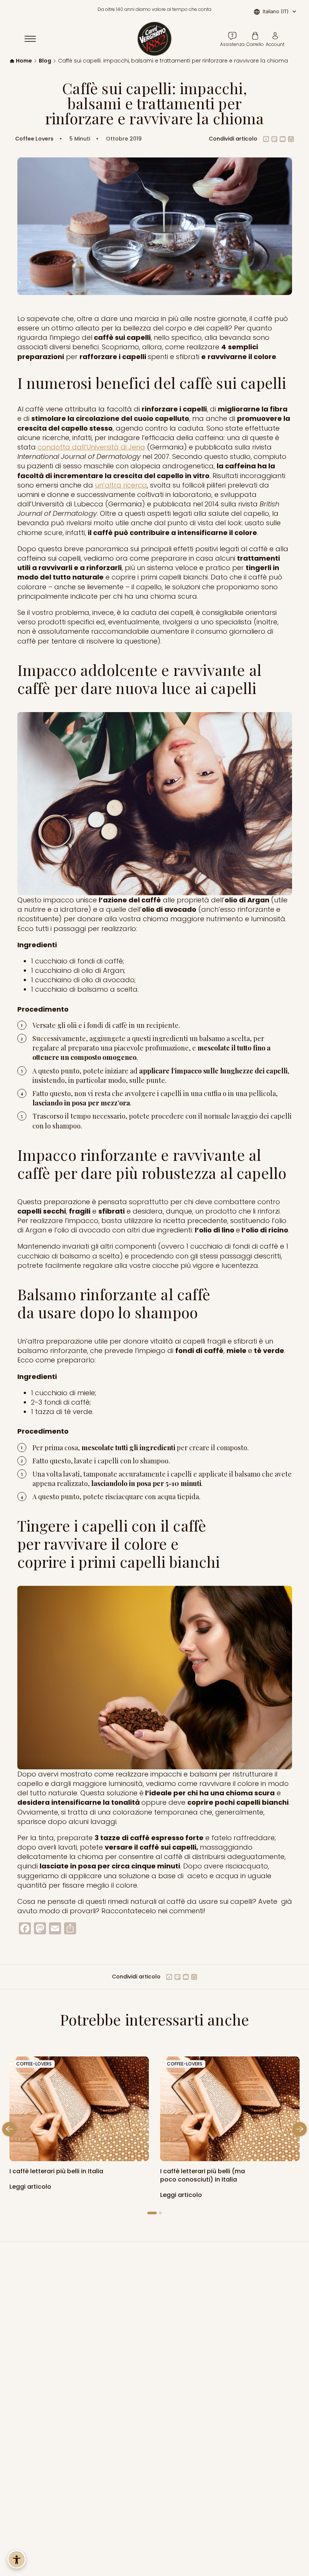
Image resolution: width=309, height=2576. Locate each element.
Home (24, 61)
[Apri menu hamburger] (34, 39)
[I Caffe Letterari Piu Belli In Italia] (230, 2109)
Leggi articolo (31, 2187)
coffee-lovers (34, 2064)
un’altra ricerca (121, 485)
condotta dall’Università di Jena (91, 447)
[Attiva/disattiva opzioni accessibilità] (17, 2559)
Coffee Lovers (34, 139)
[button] (9, 2130)
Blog (45, 61)
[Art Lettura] (79, 2109)
